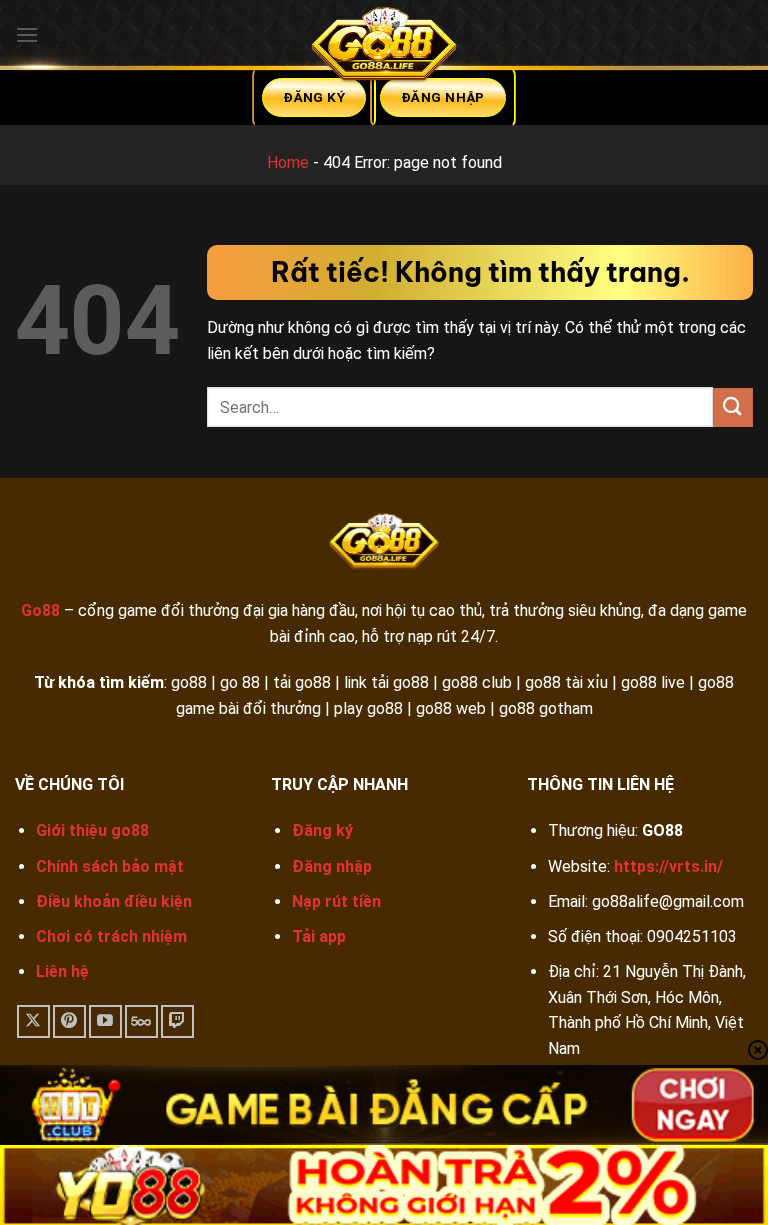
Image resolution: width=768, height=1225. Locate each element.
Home (288, 162)
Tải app (319, 936)
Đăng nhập (332, 866)
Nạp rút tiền (336, 901)
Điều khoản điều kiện (114, 901)
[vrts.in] (384, 48)
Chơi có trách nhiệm (111, 936)
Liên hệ (62, 971)
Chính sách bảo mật (110, 866)
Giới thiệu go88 (92, 830)
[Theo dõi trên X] (33, 1021)
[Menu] (27, 34)
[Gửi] (733, 407)
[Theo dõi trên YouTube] (105, 1021)
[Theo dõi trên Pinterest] (69, 1021)
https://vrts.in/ (668, 866)
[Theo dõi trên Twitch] (177, 1021)
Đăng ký (322, 830)
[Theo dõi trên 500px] (141, 1021)
